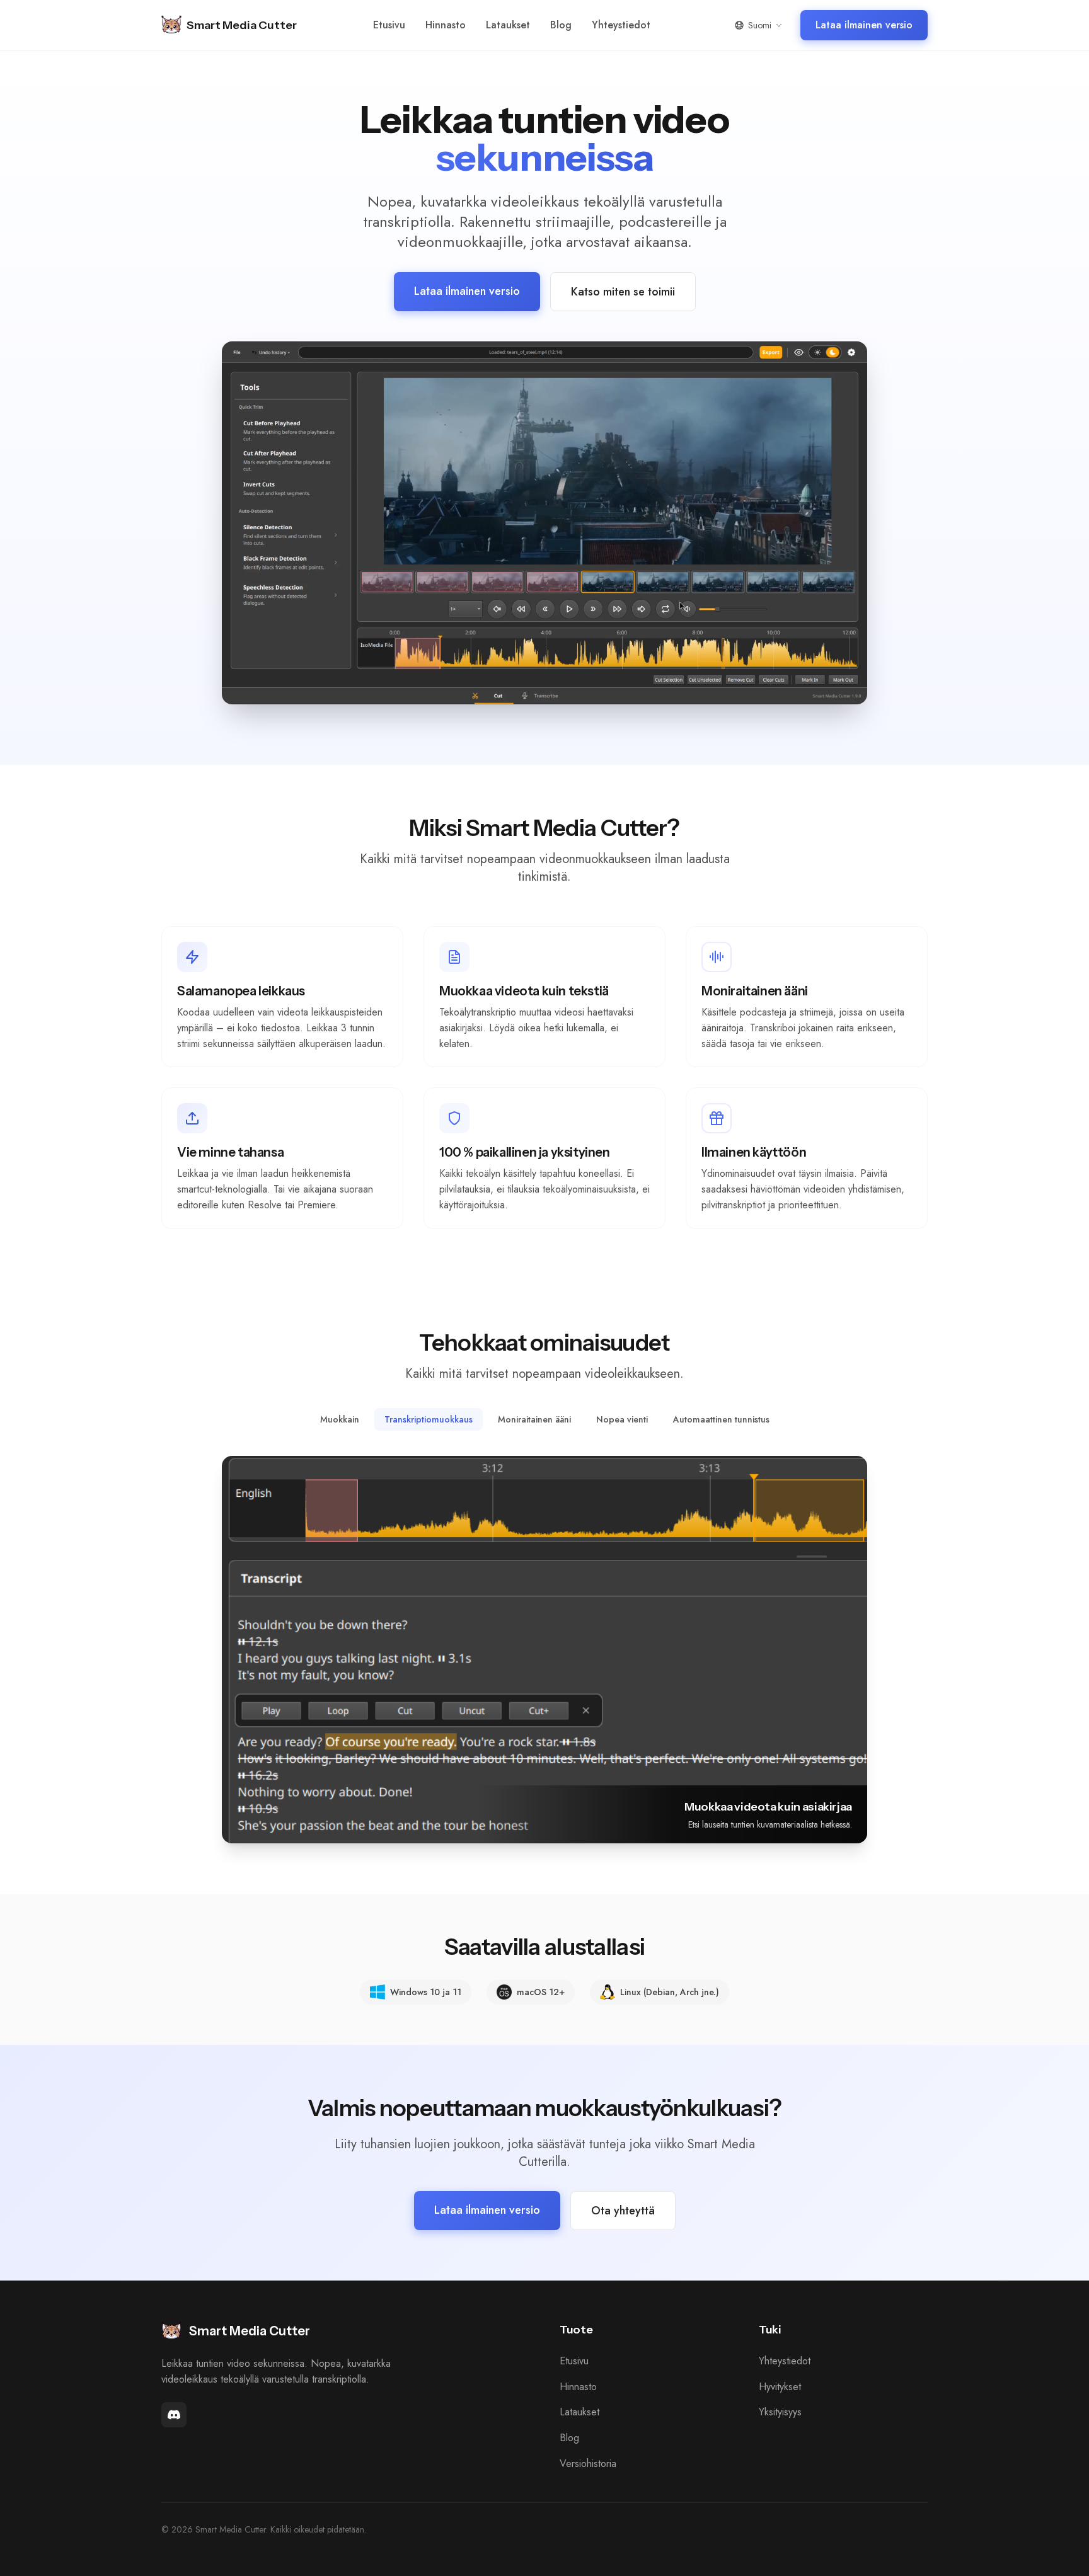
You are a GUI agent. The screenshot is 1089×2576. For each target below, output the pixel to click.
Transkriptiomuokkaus (429, 1419)
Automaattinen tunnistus (721, 1419)
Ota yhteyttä (623, 2211)
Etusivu (389, 25)
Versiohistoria (588, 2464)
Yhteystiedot (621, 25)
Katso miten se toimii (623, 292)
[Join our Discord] (174, 2415)
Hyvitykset (780, 2387)
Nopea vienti (622, 1419)
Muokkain (340, 1419)
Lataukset (508, 25)
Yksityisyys (780, 2413)
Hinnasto (446, 25)
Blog (561, 25)
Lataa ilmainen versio (864, 25)
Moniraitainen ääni (534, 1419)
